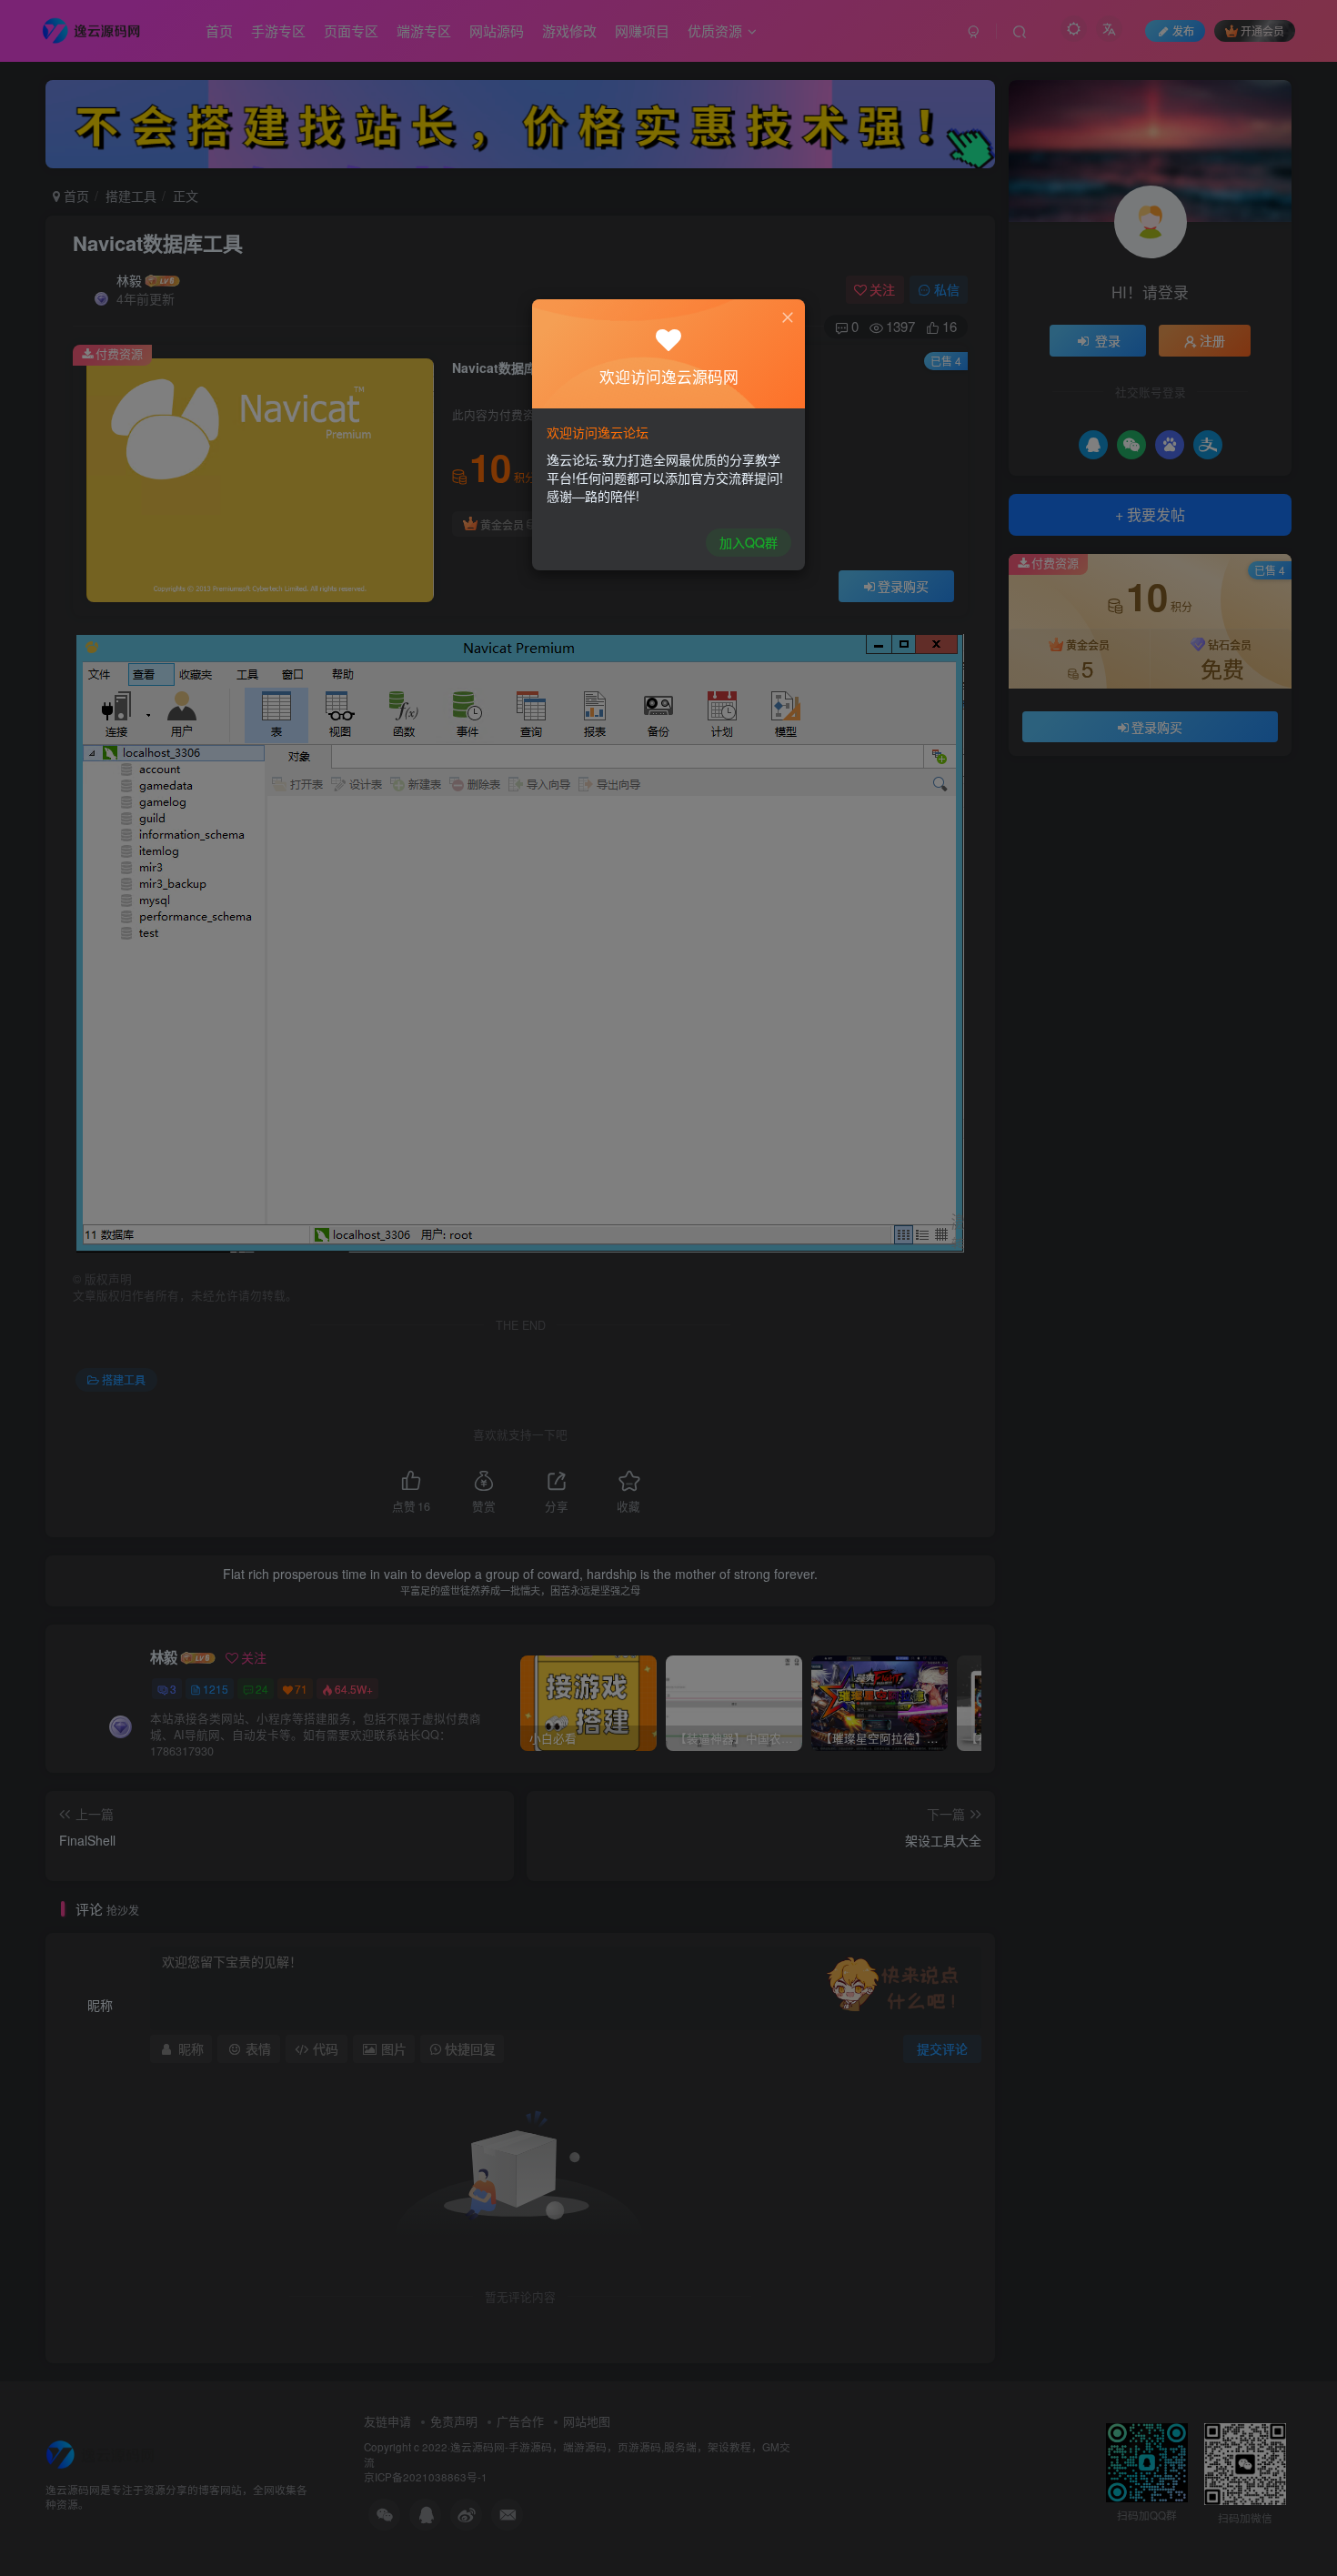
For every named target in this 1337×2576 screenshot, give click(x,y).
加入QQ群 (749, 542)
